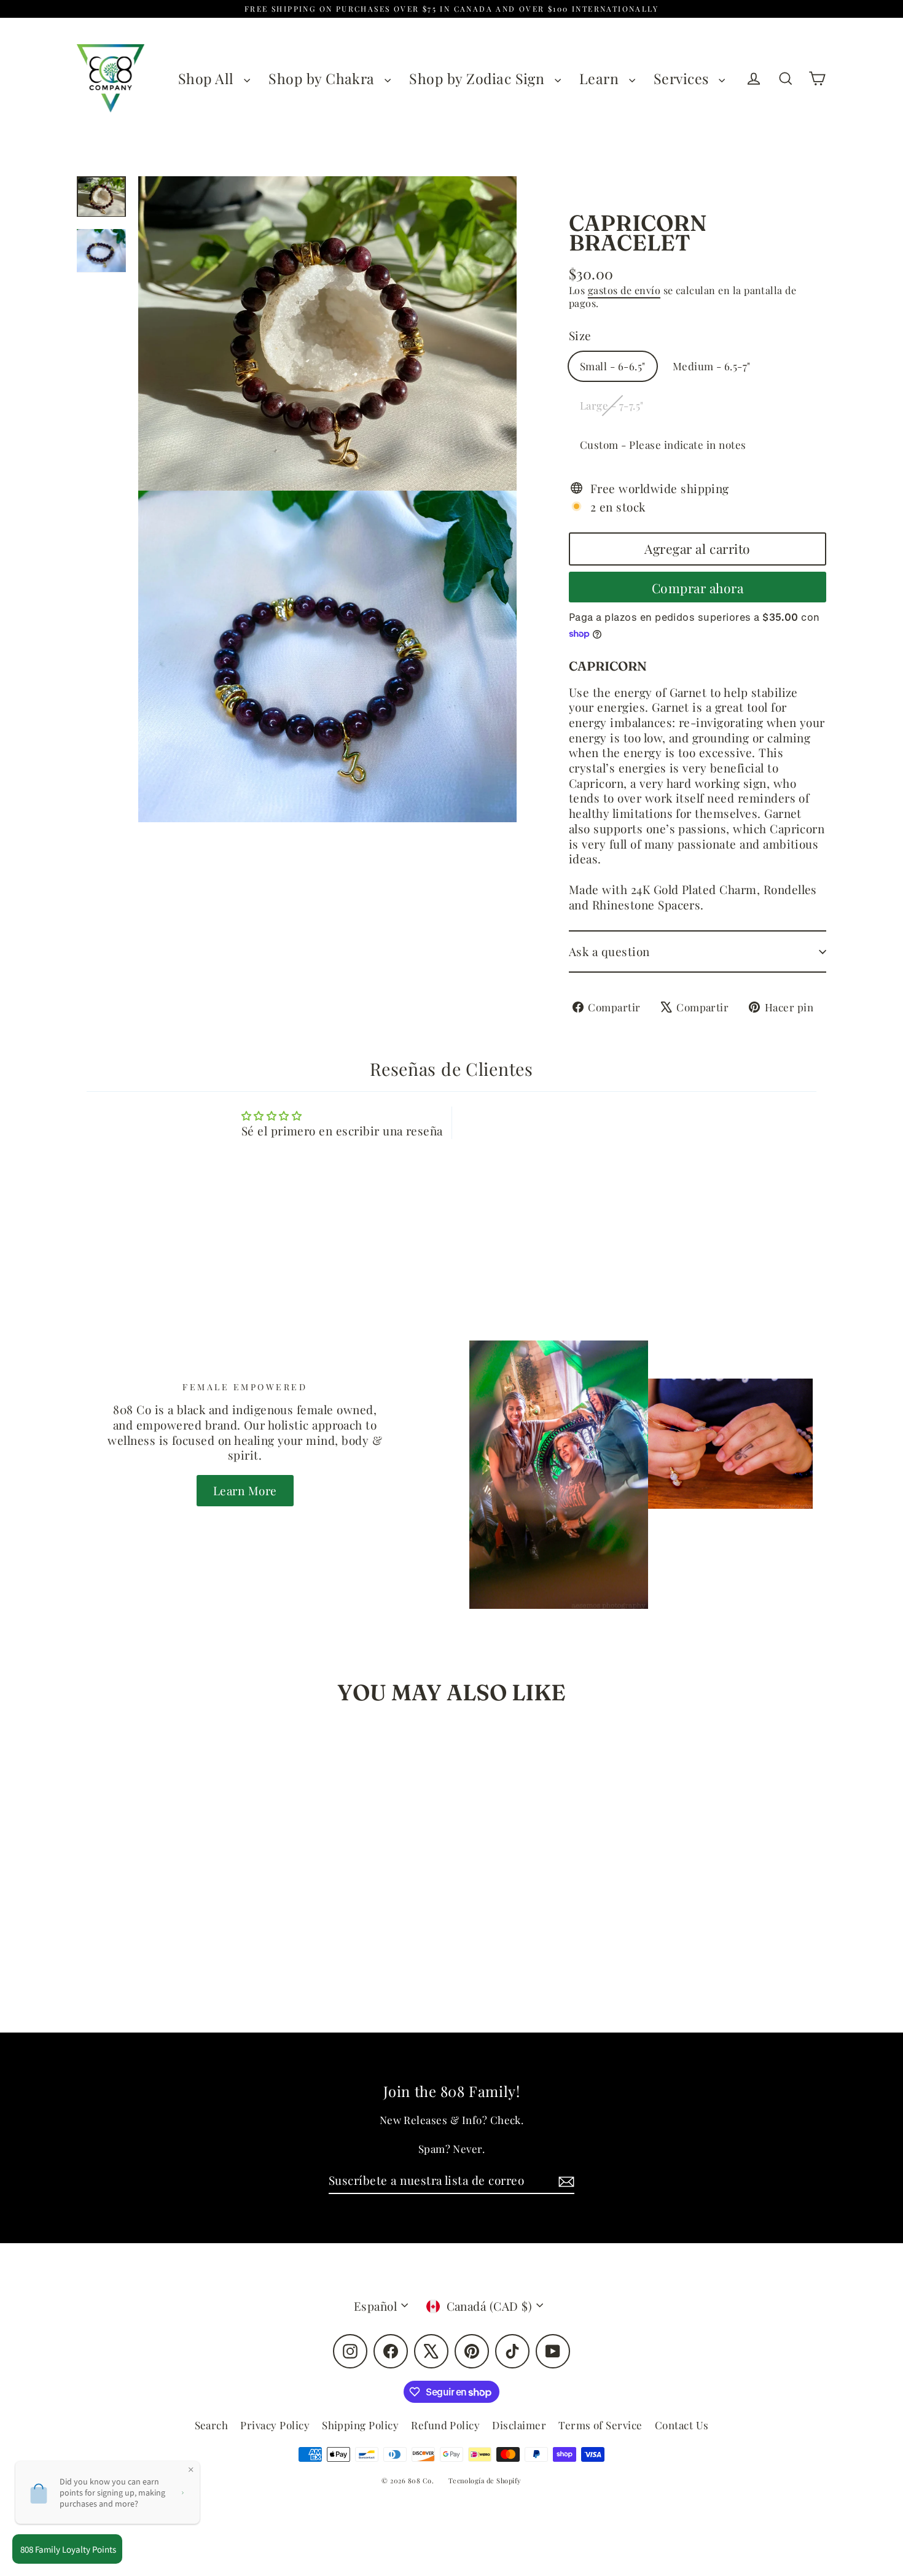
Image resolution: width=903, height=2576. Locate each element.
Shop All (208, 78)
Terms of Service (600, 2425)
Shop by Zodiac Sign (479, 78)
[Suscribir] (565, 2181)
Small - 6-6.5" (613, 366)
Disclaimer (519, 2425)
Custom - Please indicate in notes (663, 445)
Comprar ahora (698, 588)
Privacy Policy (275, 2425)
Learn (601, 78)
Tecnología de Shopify (485, 2481)
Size (580, 336)
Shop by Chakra (323, 78)
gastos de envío (624, 290)
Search (212, 2425)
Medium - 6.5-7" (712, 366)
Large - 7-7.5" (612, 405)
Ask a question (609, 951)
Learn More (245, 1490)
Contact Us (682, 2425)
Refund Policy (445, 2425)
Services (683, 78)
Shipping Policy (360, 2425)
